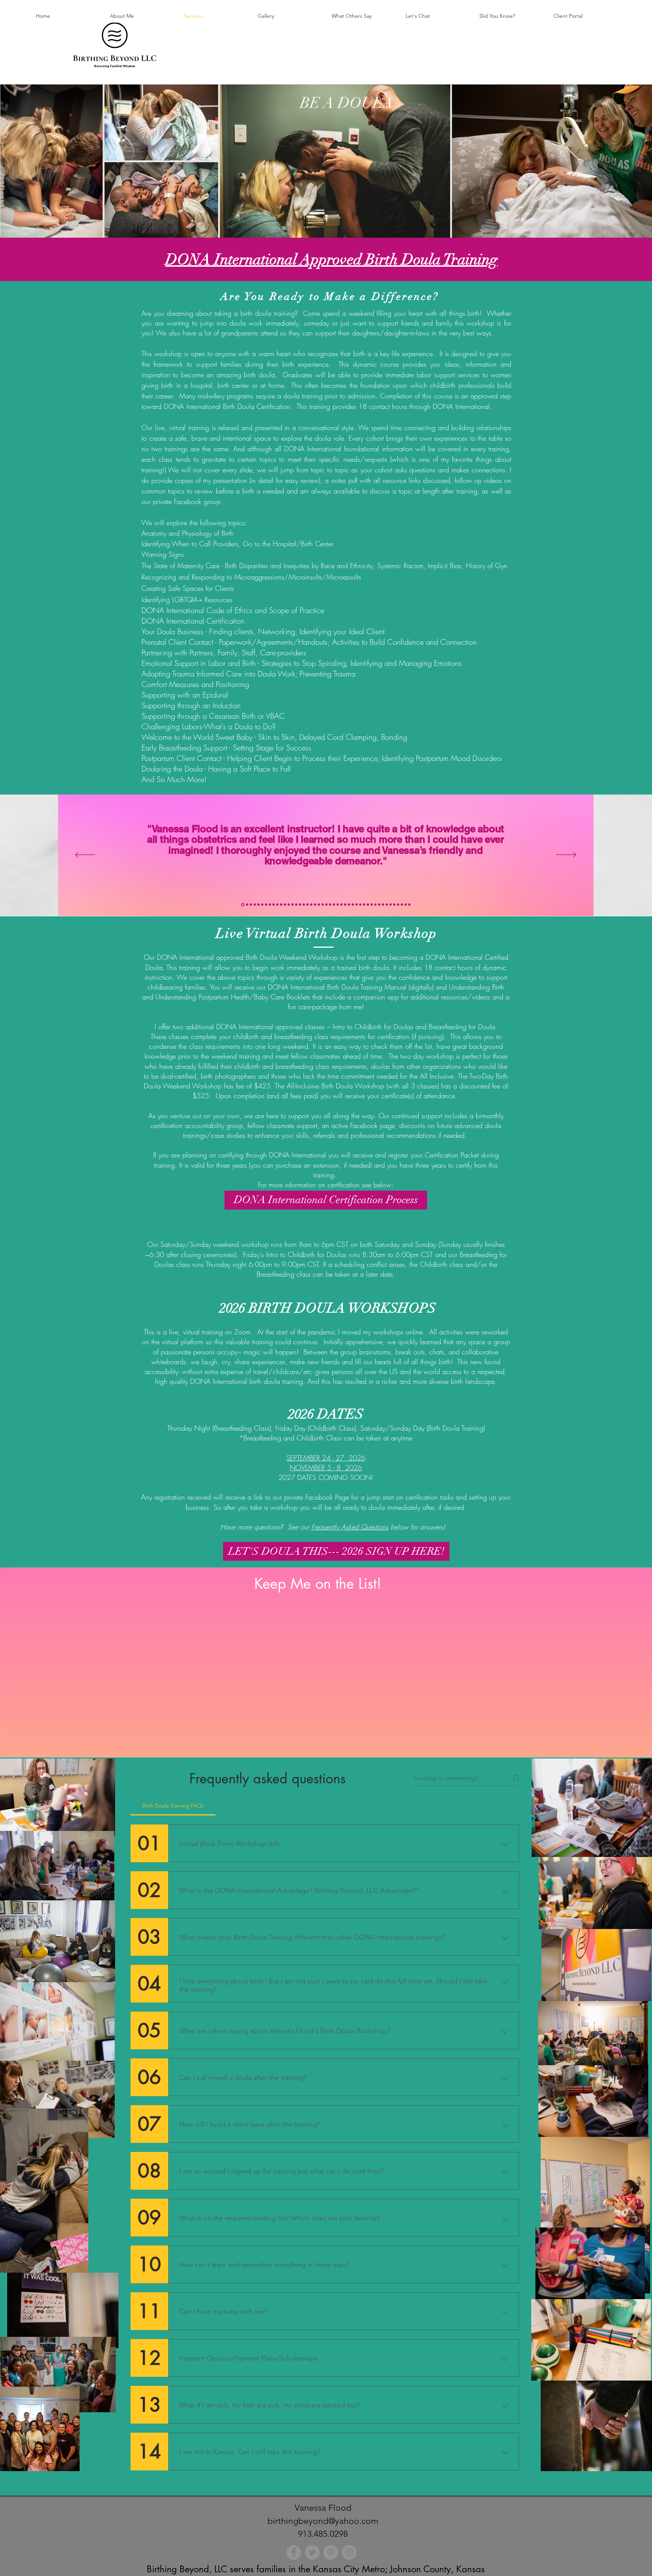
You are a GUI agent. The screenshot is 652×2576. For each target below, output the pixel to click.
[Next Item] (639, 161)
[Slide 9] (274, 905)
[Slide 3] (251, 905)
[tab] (173, 1806)
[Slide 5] (258, 905)
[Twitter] (312, 2552)
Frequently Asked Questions (350, 1527)
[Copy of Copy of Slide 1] (289, 905)
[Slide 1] (243, 905)
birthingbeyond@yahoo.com (323, 2521)
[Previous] (85, 855)
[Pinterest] (331, 2552)
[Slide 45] (409, 905)
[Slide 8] (270, 905)
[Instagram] (349, 2552)
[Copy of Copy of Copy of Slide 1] (277, 905)
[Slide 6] (262, 905)
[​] (326, 1448)
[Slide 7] (266, 905)
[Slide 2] (247, 905)
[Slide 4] (255, 905)
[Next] (566, 855)
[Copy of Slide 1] (292, 905)
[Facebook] (294, 2552)
